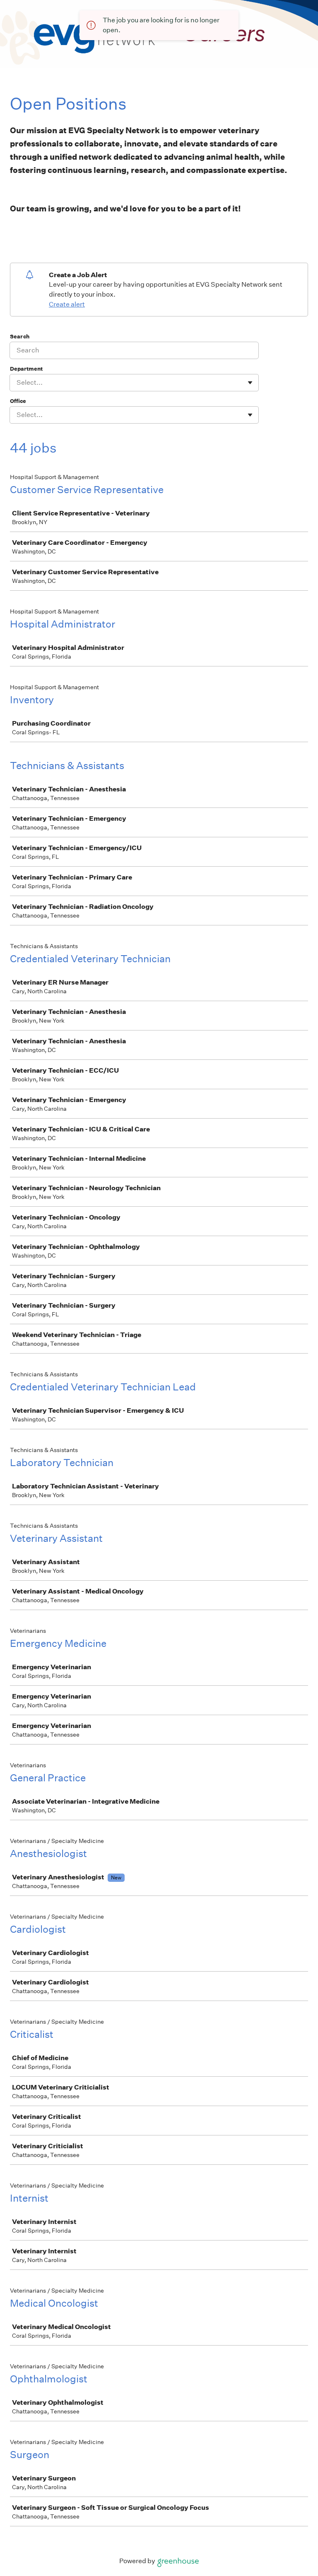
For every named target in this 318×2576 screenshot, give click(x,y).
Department (26, 369)
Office (18, 401)
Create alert (67, 304)
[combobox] (17, 383)
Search (20, 337)
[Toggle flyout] (250, 383)
